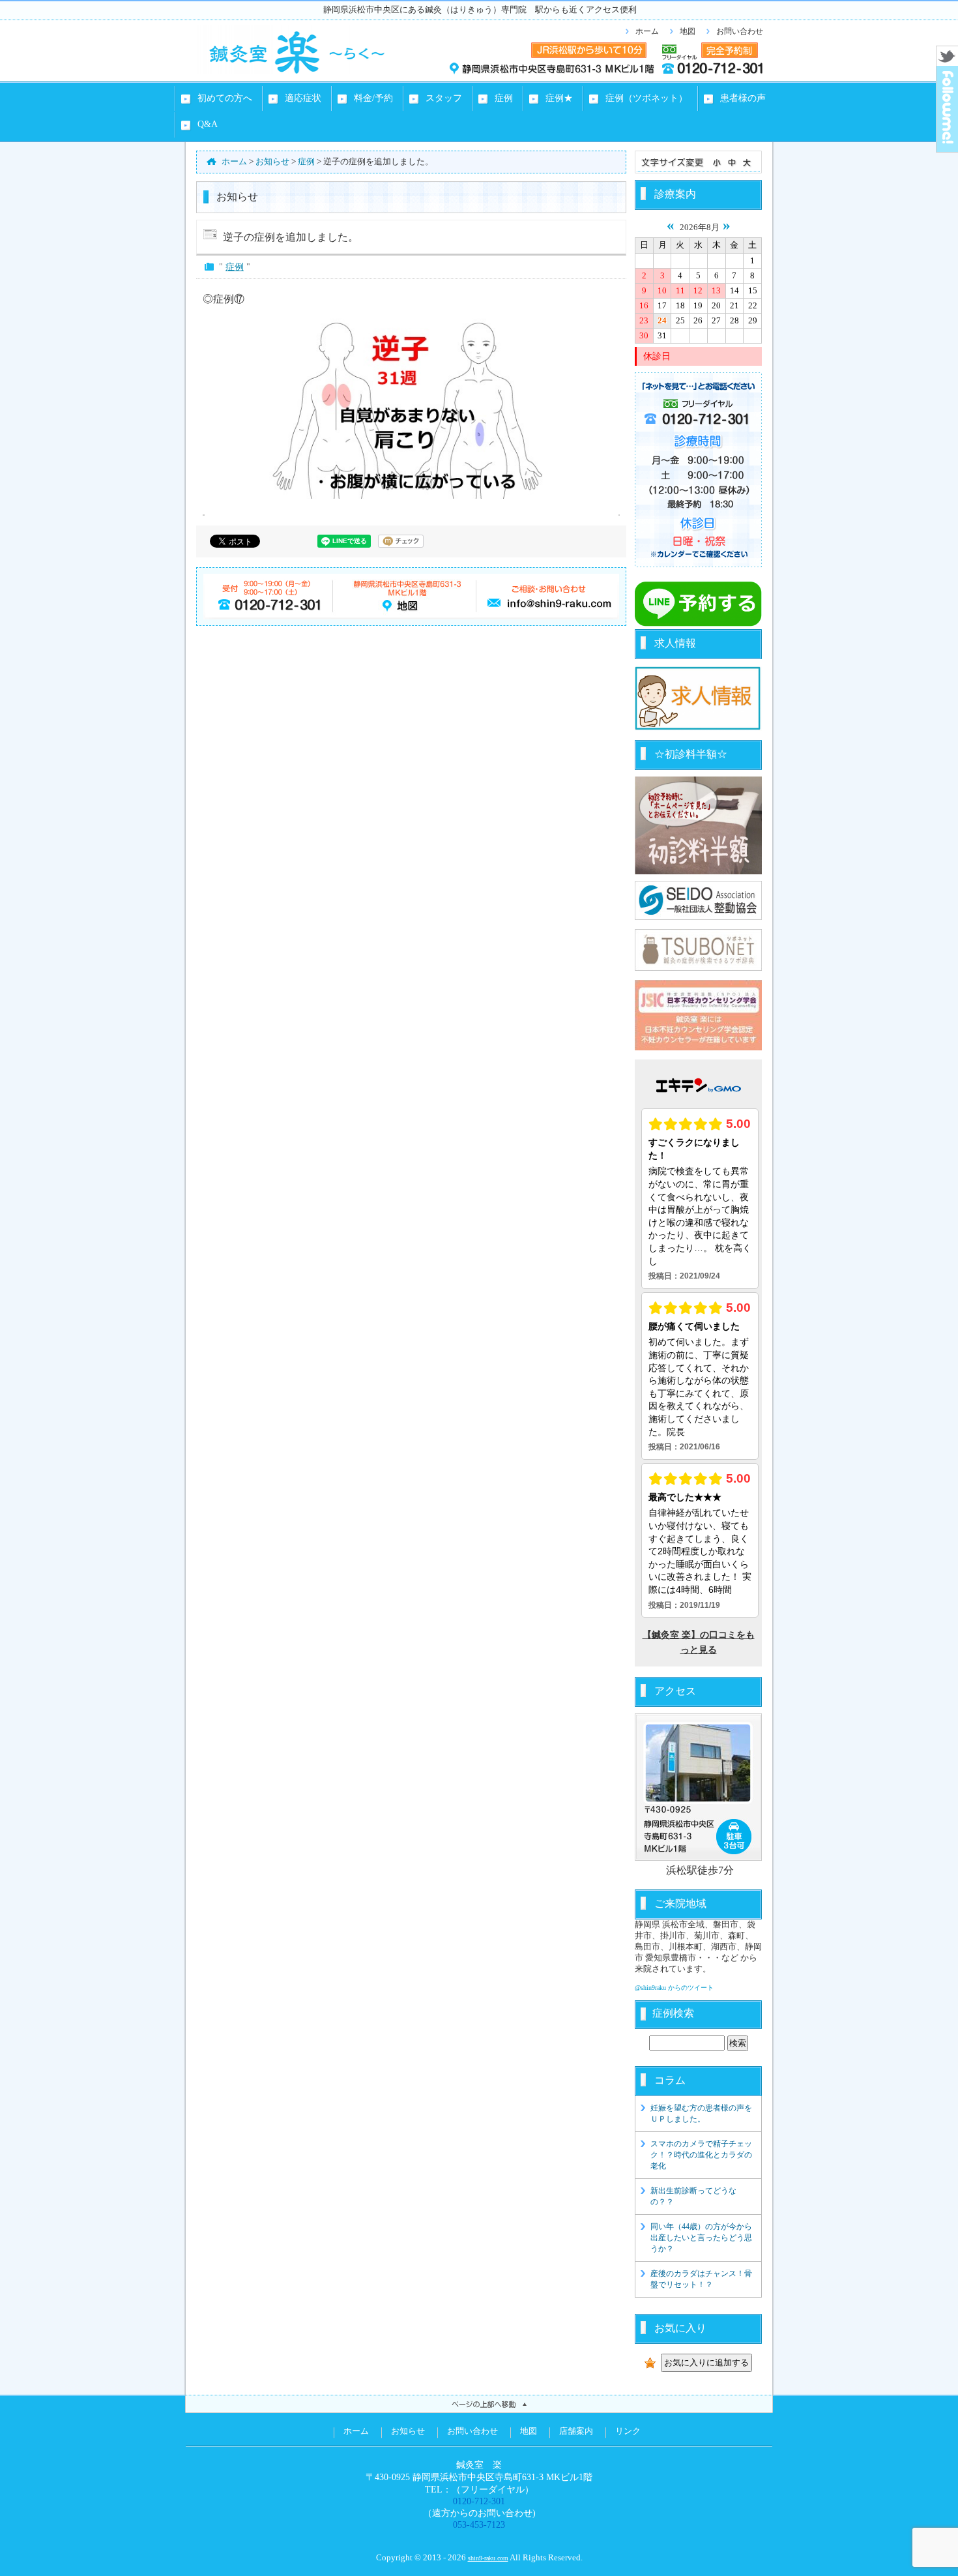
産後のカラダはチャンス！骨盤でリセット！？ (701, 2279)
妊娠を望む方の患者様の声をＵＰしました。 (701, 2113)
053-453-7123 (479, 2524)
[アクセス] (698, 1787)
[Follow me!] (947, 148)
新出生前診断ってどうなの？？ (693, 2196)
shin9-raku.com (488, 2558)
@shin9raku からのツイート (674, 1988)
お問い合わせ (740, 31)
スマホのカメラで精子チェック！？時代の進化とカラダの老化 (701, 2155)
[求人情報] (698, 728)
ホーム (647, 31)
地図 (688, 31)
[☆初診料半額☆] (698, 825)
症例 (235, 267)
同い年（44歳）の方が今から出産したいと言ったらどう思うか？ (701, 2238)
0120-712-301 (479, 2501)
